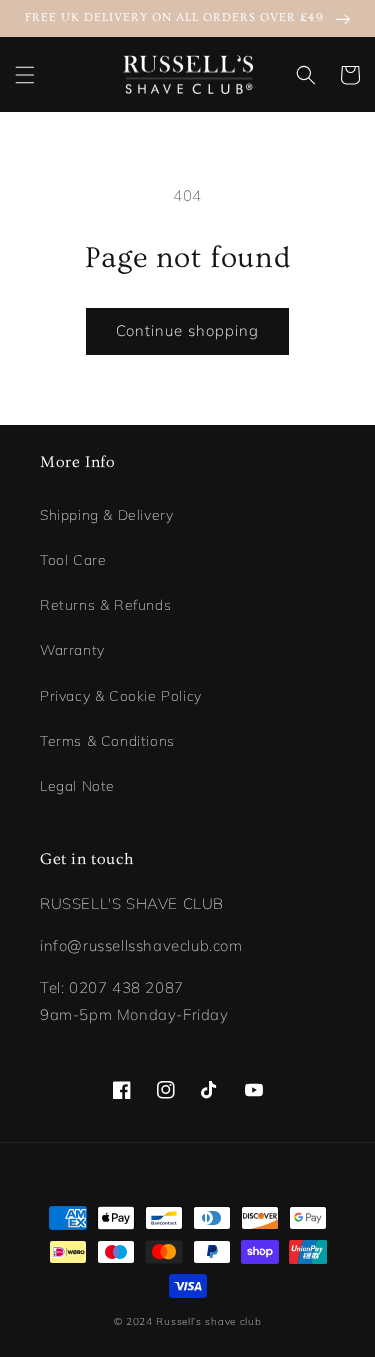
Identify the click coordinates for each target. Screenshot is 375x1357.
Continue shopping (187, 330)
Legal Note (77, 786)
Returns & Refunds (105, 605)
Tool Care (73, 560)
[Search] (306, 75)
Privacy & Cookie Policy (121, 696)
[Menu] (25, 75)
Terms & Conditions (107, 741)
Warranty (72, 650)
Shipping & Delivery (106, 515)
